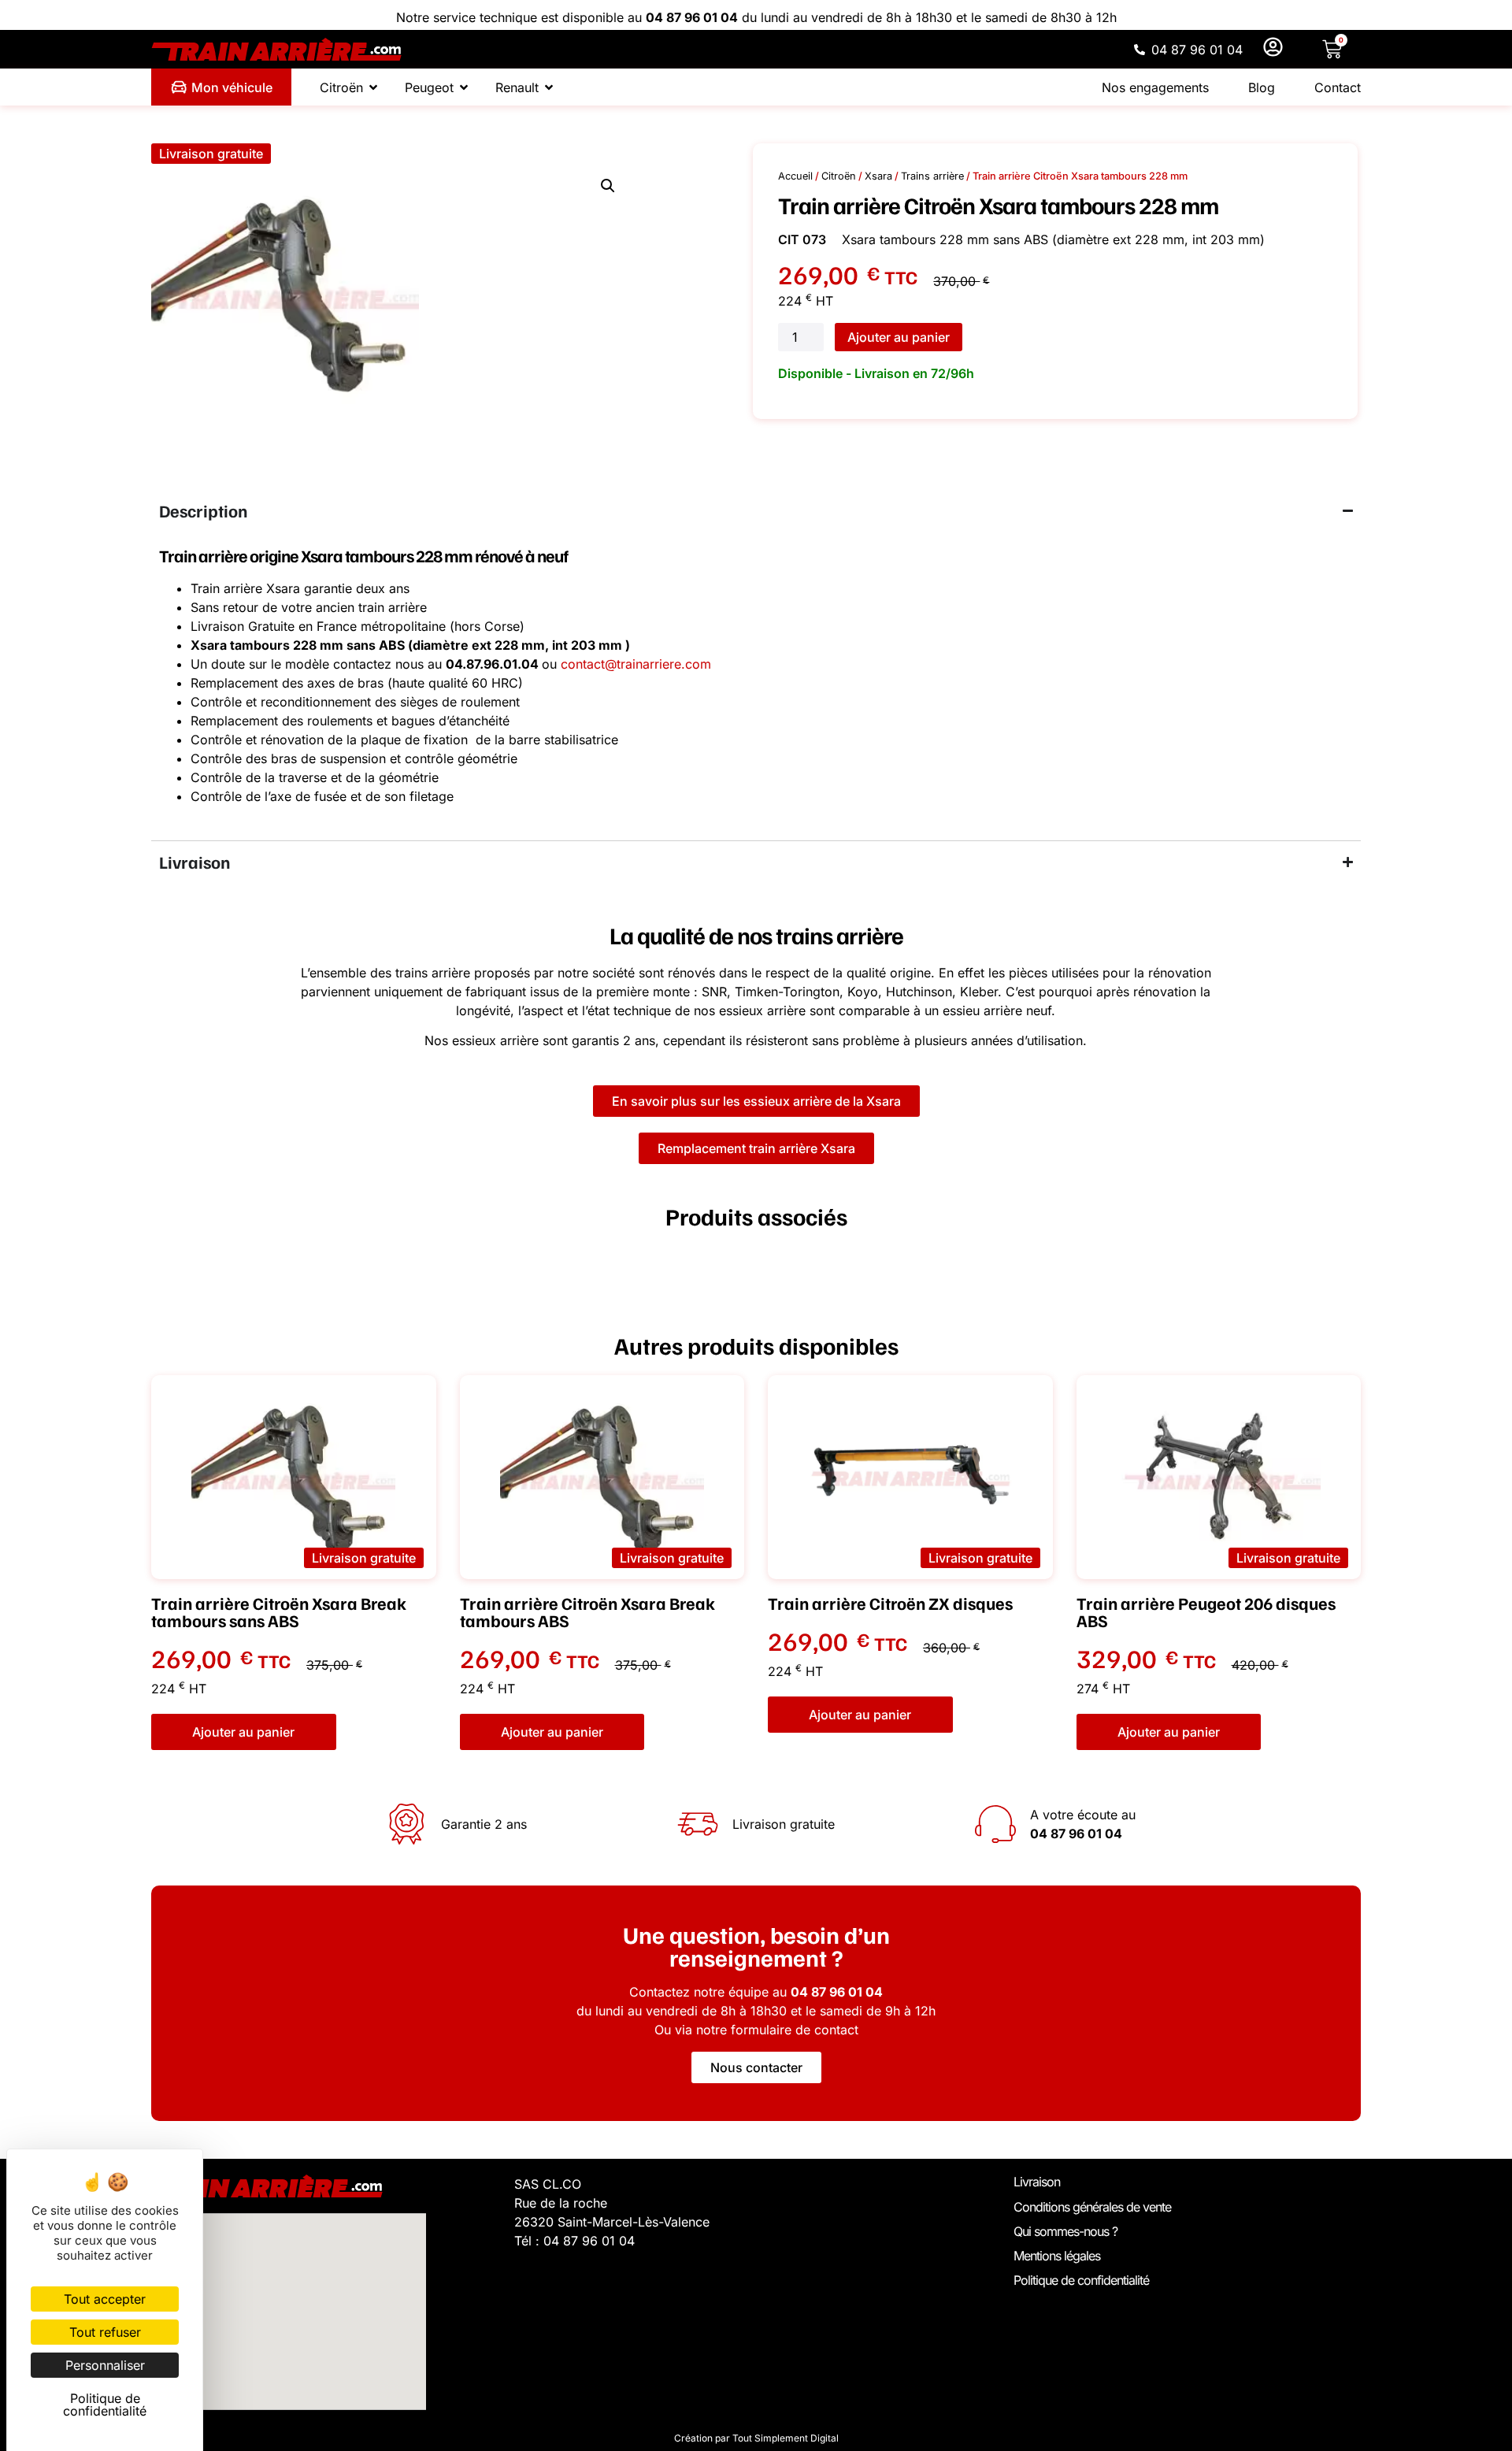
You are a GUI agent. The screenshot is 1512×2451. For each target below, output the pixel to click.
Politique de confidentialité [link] (105, 2405)
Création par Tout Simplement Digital (756, 2438)
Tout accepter (105, 2299)
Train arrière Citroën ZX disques (890, 1603)
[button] (211, 154)
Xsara (878, 176)
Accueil (795, 176)
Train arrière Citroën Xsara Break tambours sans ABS (279, 1612)
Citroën (839, 176)
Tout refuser (105, 2332)
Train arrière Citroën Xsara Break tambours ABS (587, 1612)
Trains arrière (932, 176)
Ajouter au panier (899, 337)
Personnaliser (105, 2365)
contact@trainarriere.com (636, 664)
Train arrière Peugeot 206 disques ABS (1206, 1612)
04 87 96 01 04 (692, 17)
